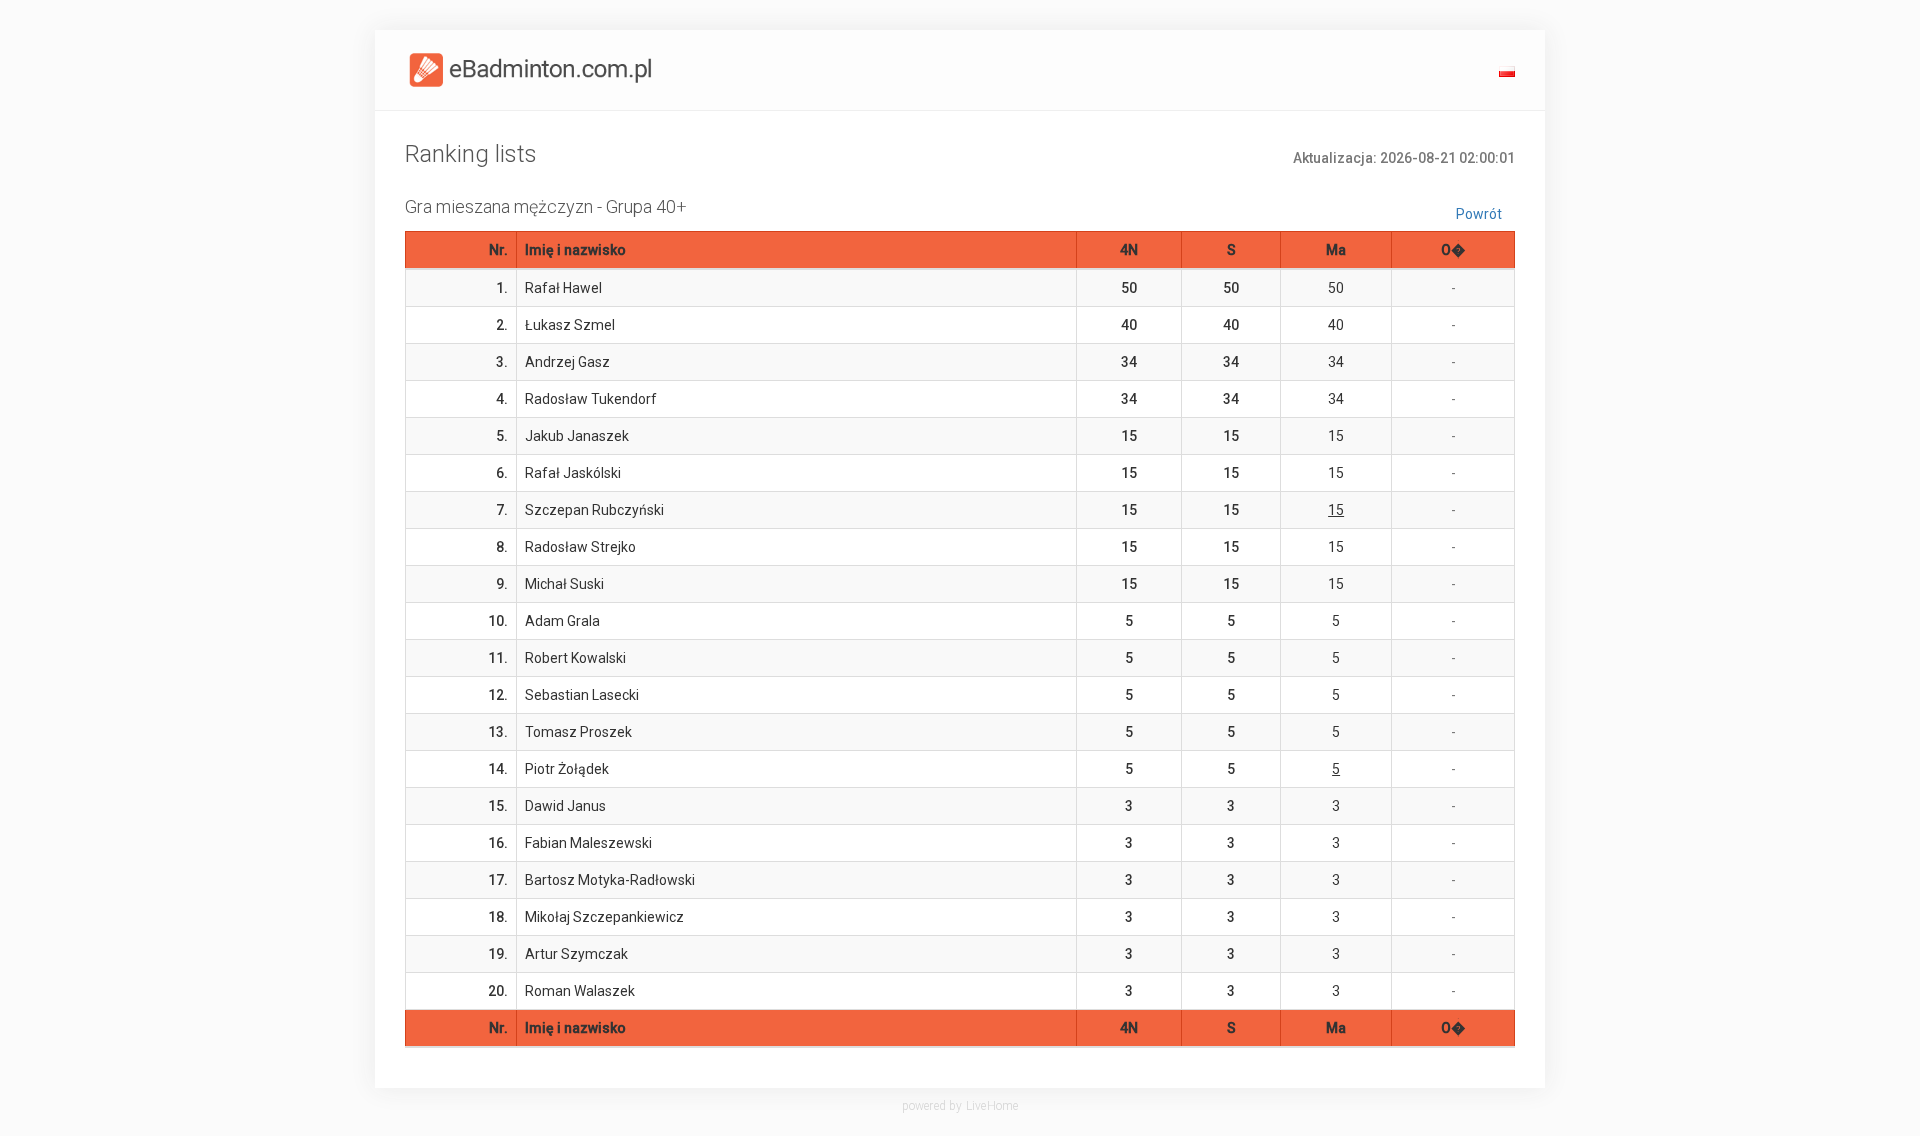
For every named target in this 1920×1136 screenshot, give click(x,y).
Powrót (1479, 214)
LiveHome (992, 1106)
